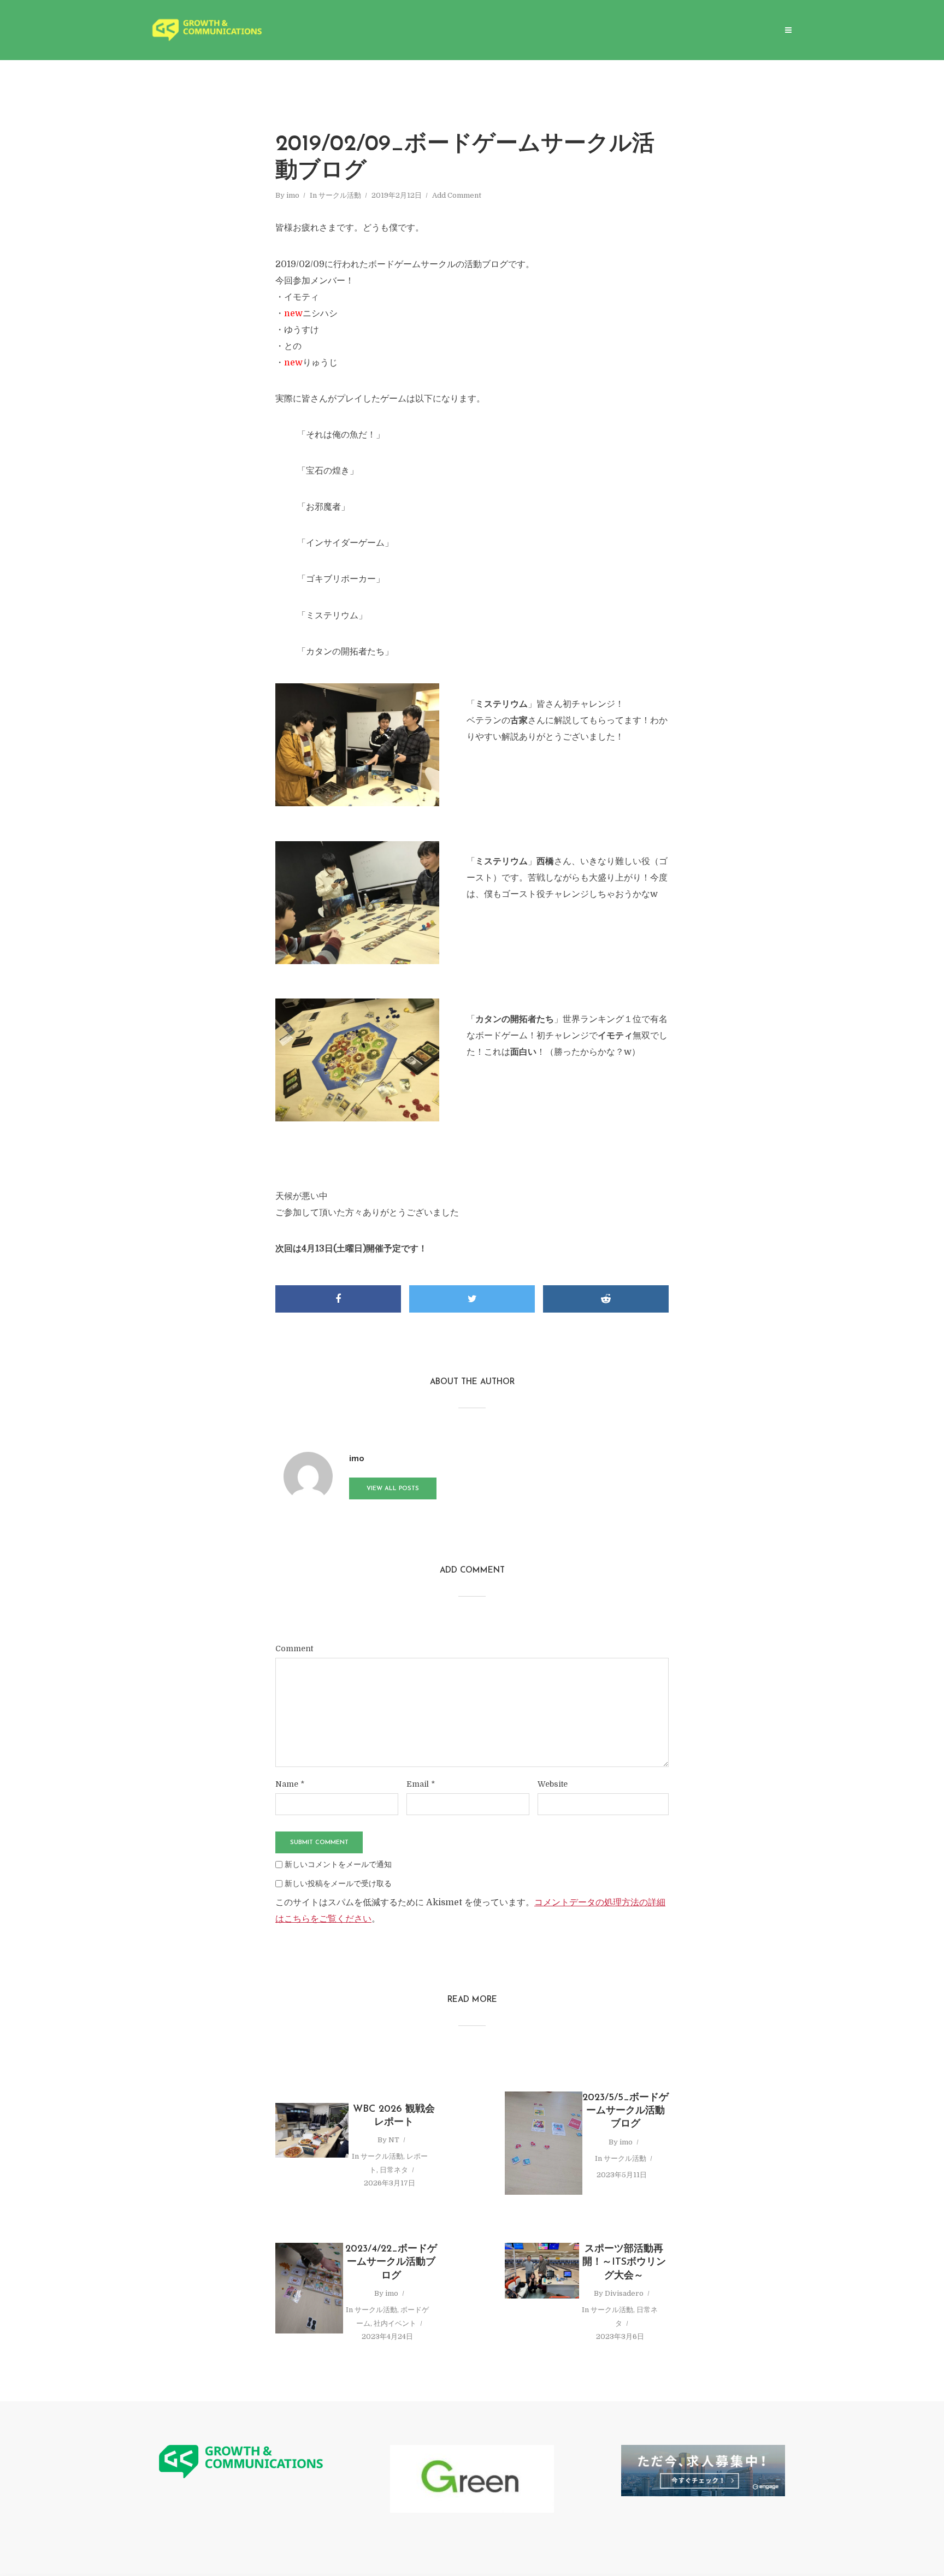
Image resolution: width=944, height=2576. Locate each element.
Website (553, 1784)
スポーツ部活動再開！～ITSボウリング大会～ (624, 2263)
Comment (294, 1649)
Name (290, 1784)
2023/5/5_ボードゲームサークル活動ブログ (626, 2111)
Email (421, 1784)
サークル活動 (340, 195)
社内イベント (395, 2323)
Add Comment (457, 195)
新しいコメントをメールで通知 (338, 1864)
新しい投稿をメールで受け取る (338, 1883)
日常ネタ (394, 2170)
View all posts (393, 1489)
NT (394, 2140)
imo (293, 195)
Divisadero (624, 2293)
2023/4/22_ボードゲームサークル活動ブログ (391, 2263)
